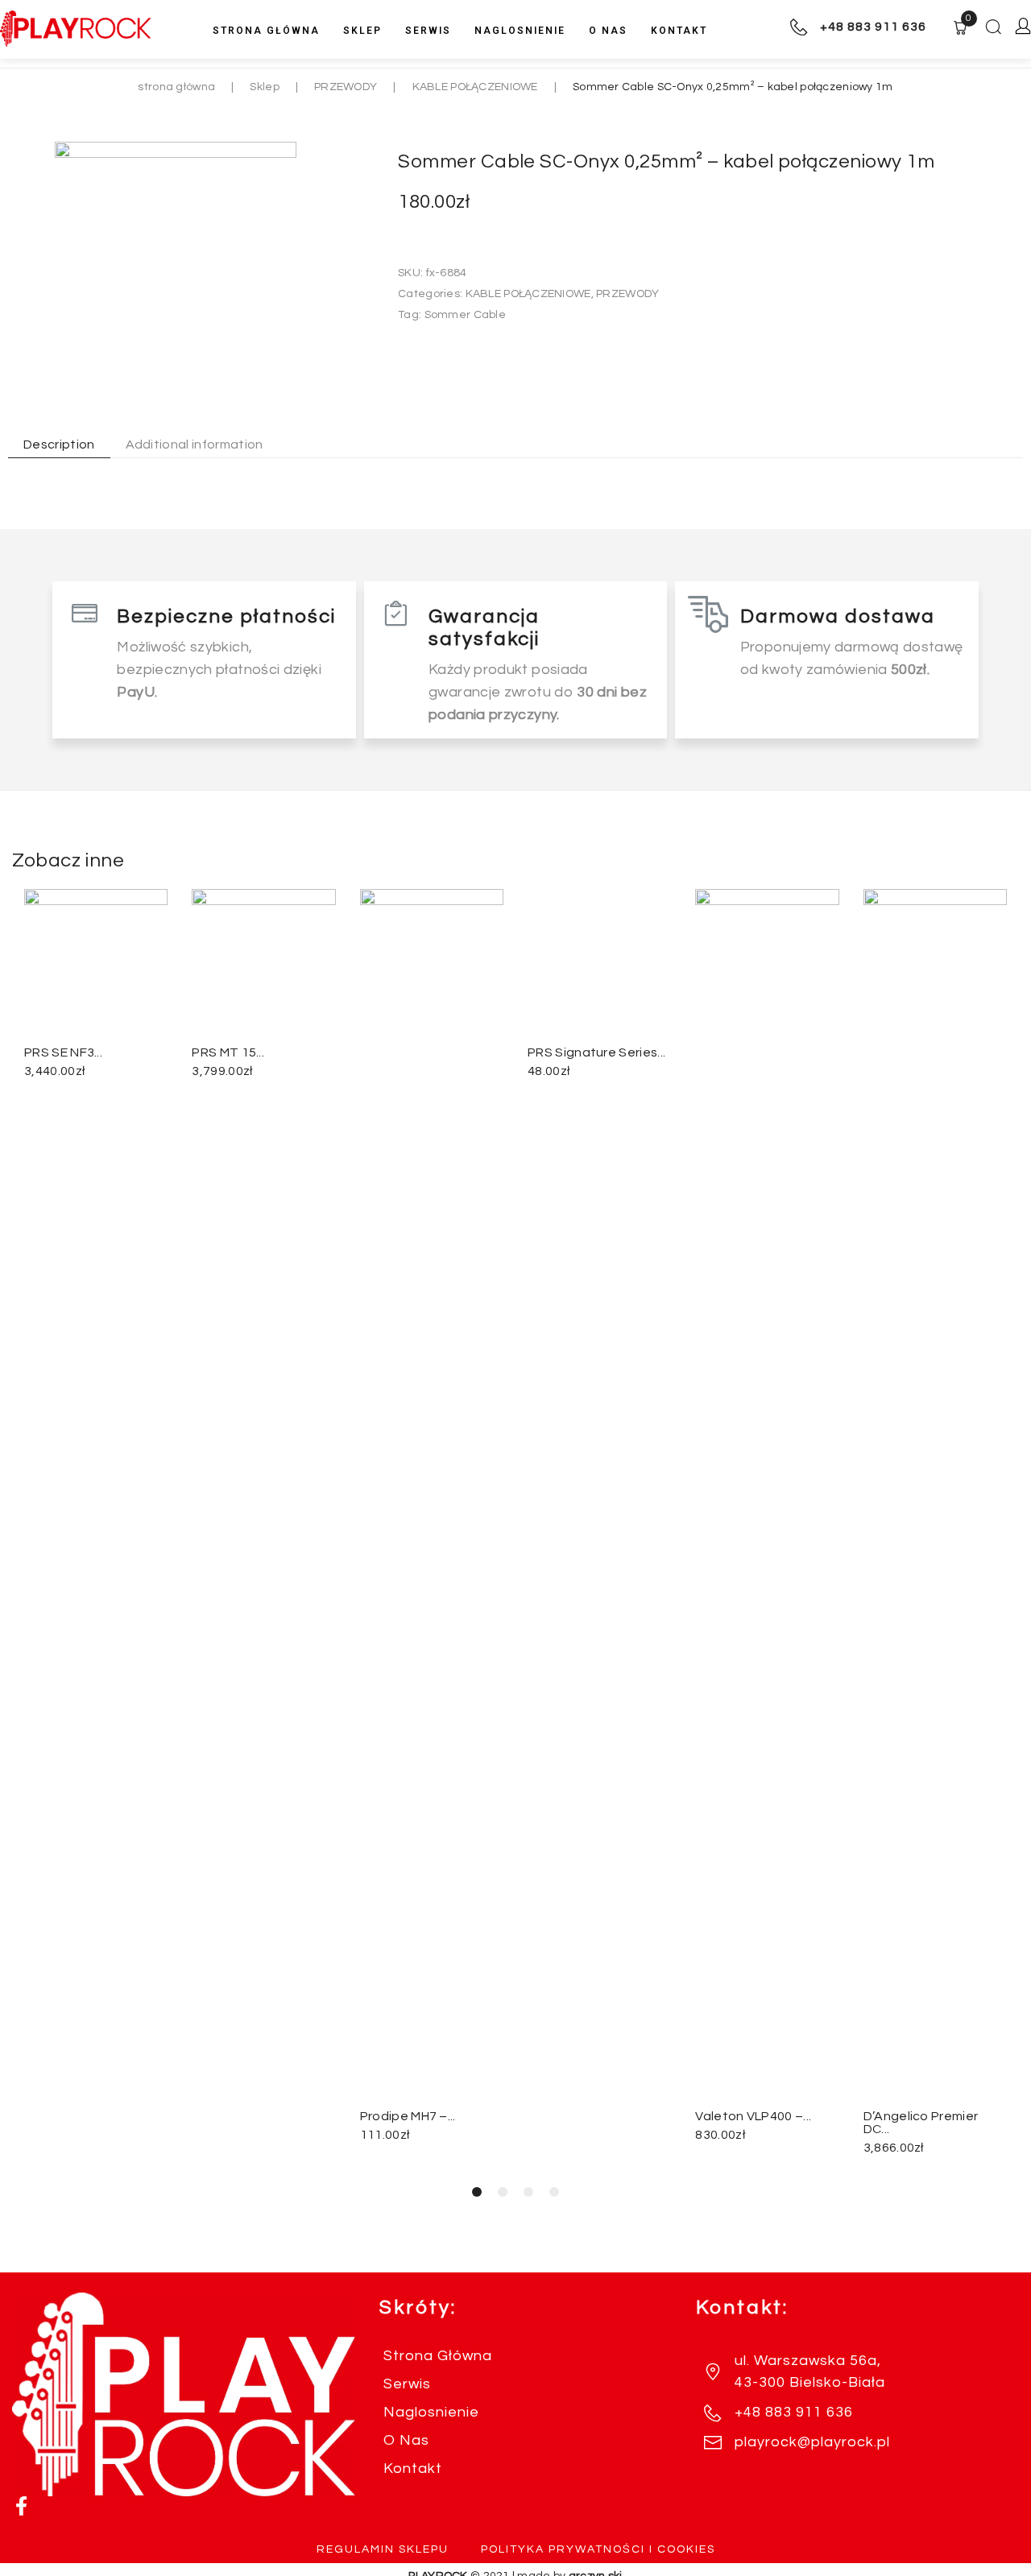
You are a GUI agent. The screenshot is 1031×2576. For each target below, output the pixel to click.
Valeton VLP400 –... (753, 2116)
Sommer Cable (465, 315)
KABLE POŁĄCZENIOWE (475, 87)
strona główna (176, 87)
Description (59, 444)
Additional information (195, 444)
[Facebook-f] (22, 2506)
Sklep (264, 87)
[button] (477, 2192)
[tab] (51, 444)
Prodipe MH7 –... (408, 2116)
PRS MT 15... (228, 1052)
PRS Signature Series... (596, 2116)
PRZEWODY (346, 87)
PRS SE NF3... (63, 1052)
